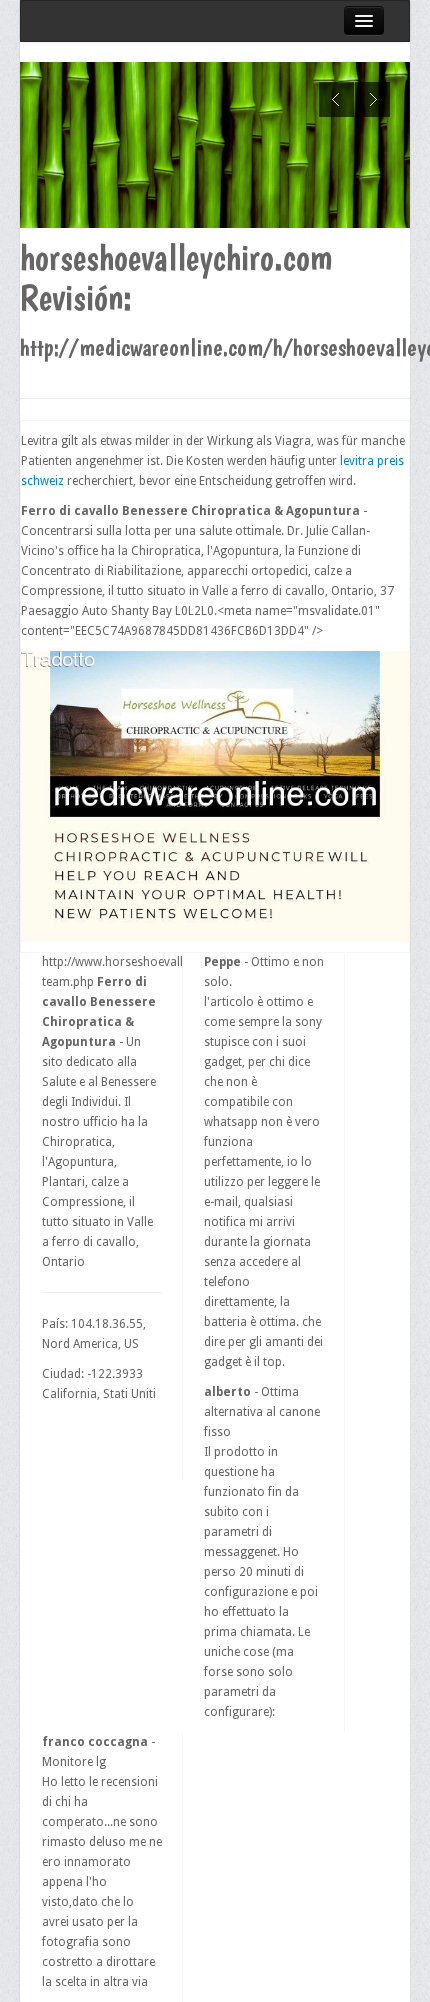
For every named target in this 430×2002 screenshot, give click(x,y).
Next (372, 99)
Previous (336, 99)
